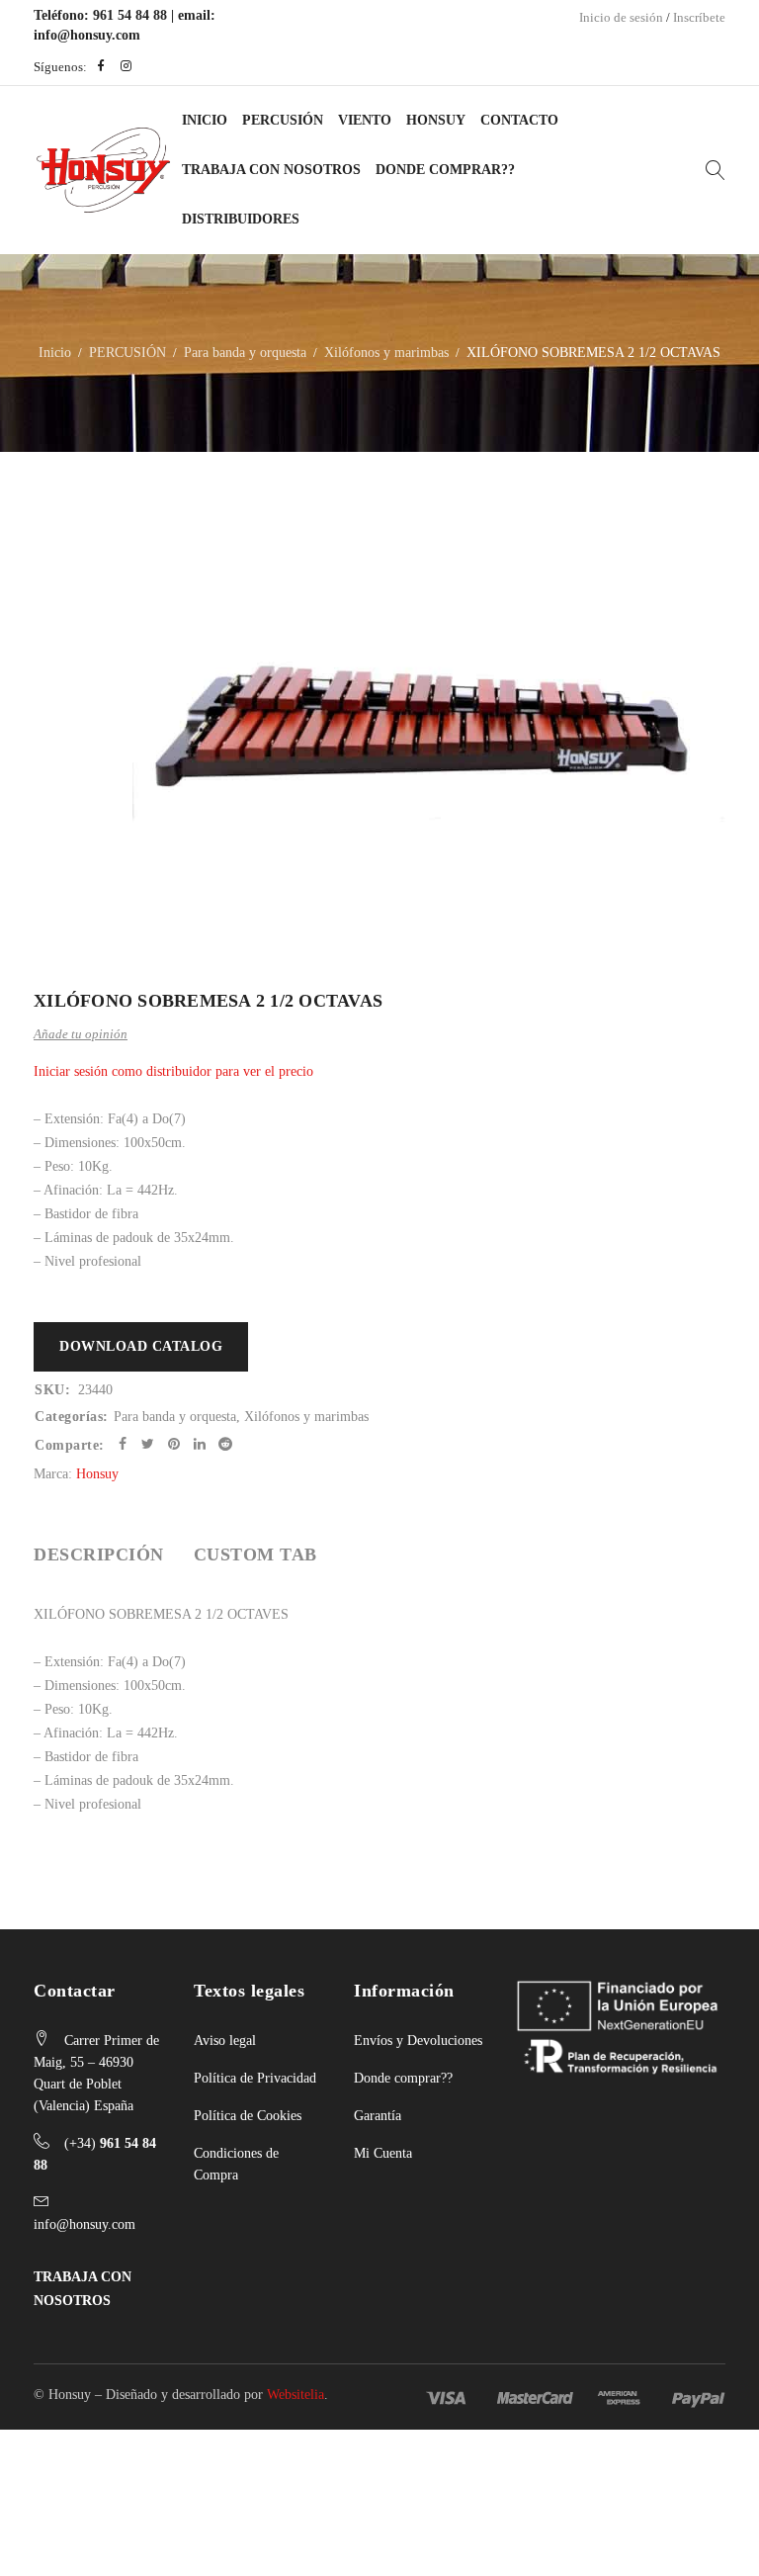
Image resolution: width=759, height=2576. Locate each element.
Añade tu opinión (81, 1034)
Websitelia (295, 2395)
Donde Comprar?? (445, 170)
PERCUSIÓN (283, 120)
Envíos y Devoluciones (418, 2041)
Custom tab (255, 1554)
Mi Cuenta (383, 2153)
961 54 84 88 (130, 15)
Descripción (99, 1554)
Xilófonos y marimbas (386, 353)
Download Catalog (141, 1346)
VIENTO (365, 120)
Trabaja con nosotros (271, 170)
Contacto (519, 120)
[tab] (99, 1554)
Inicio (205, 120)
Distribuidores (241, 219)
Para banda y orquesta (245, 353)
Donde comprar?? (403, 2078)
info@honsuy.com (87, 35)
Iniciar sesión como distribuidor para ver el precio (173, 1071)
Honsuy (436, 120)
